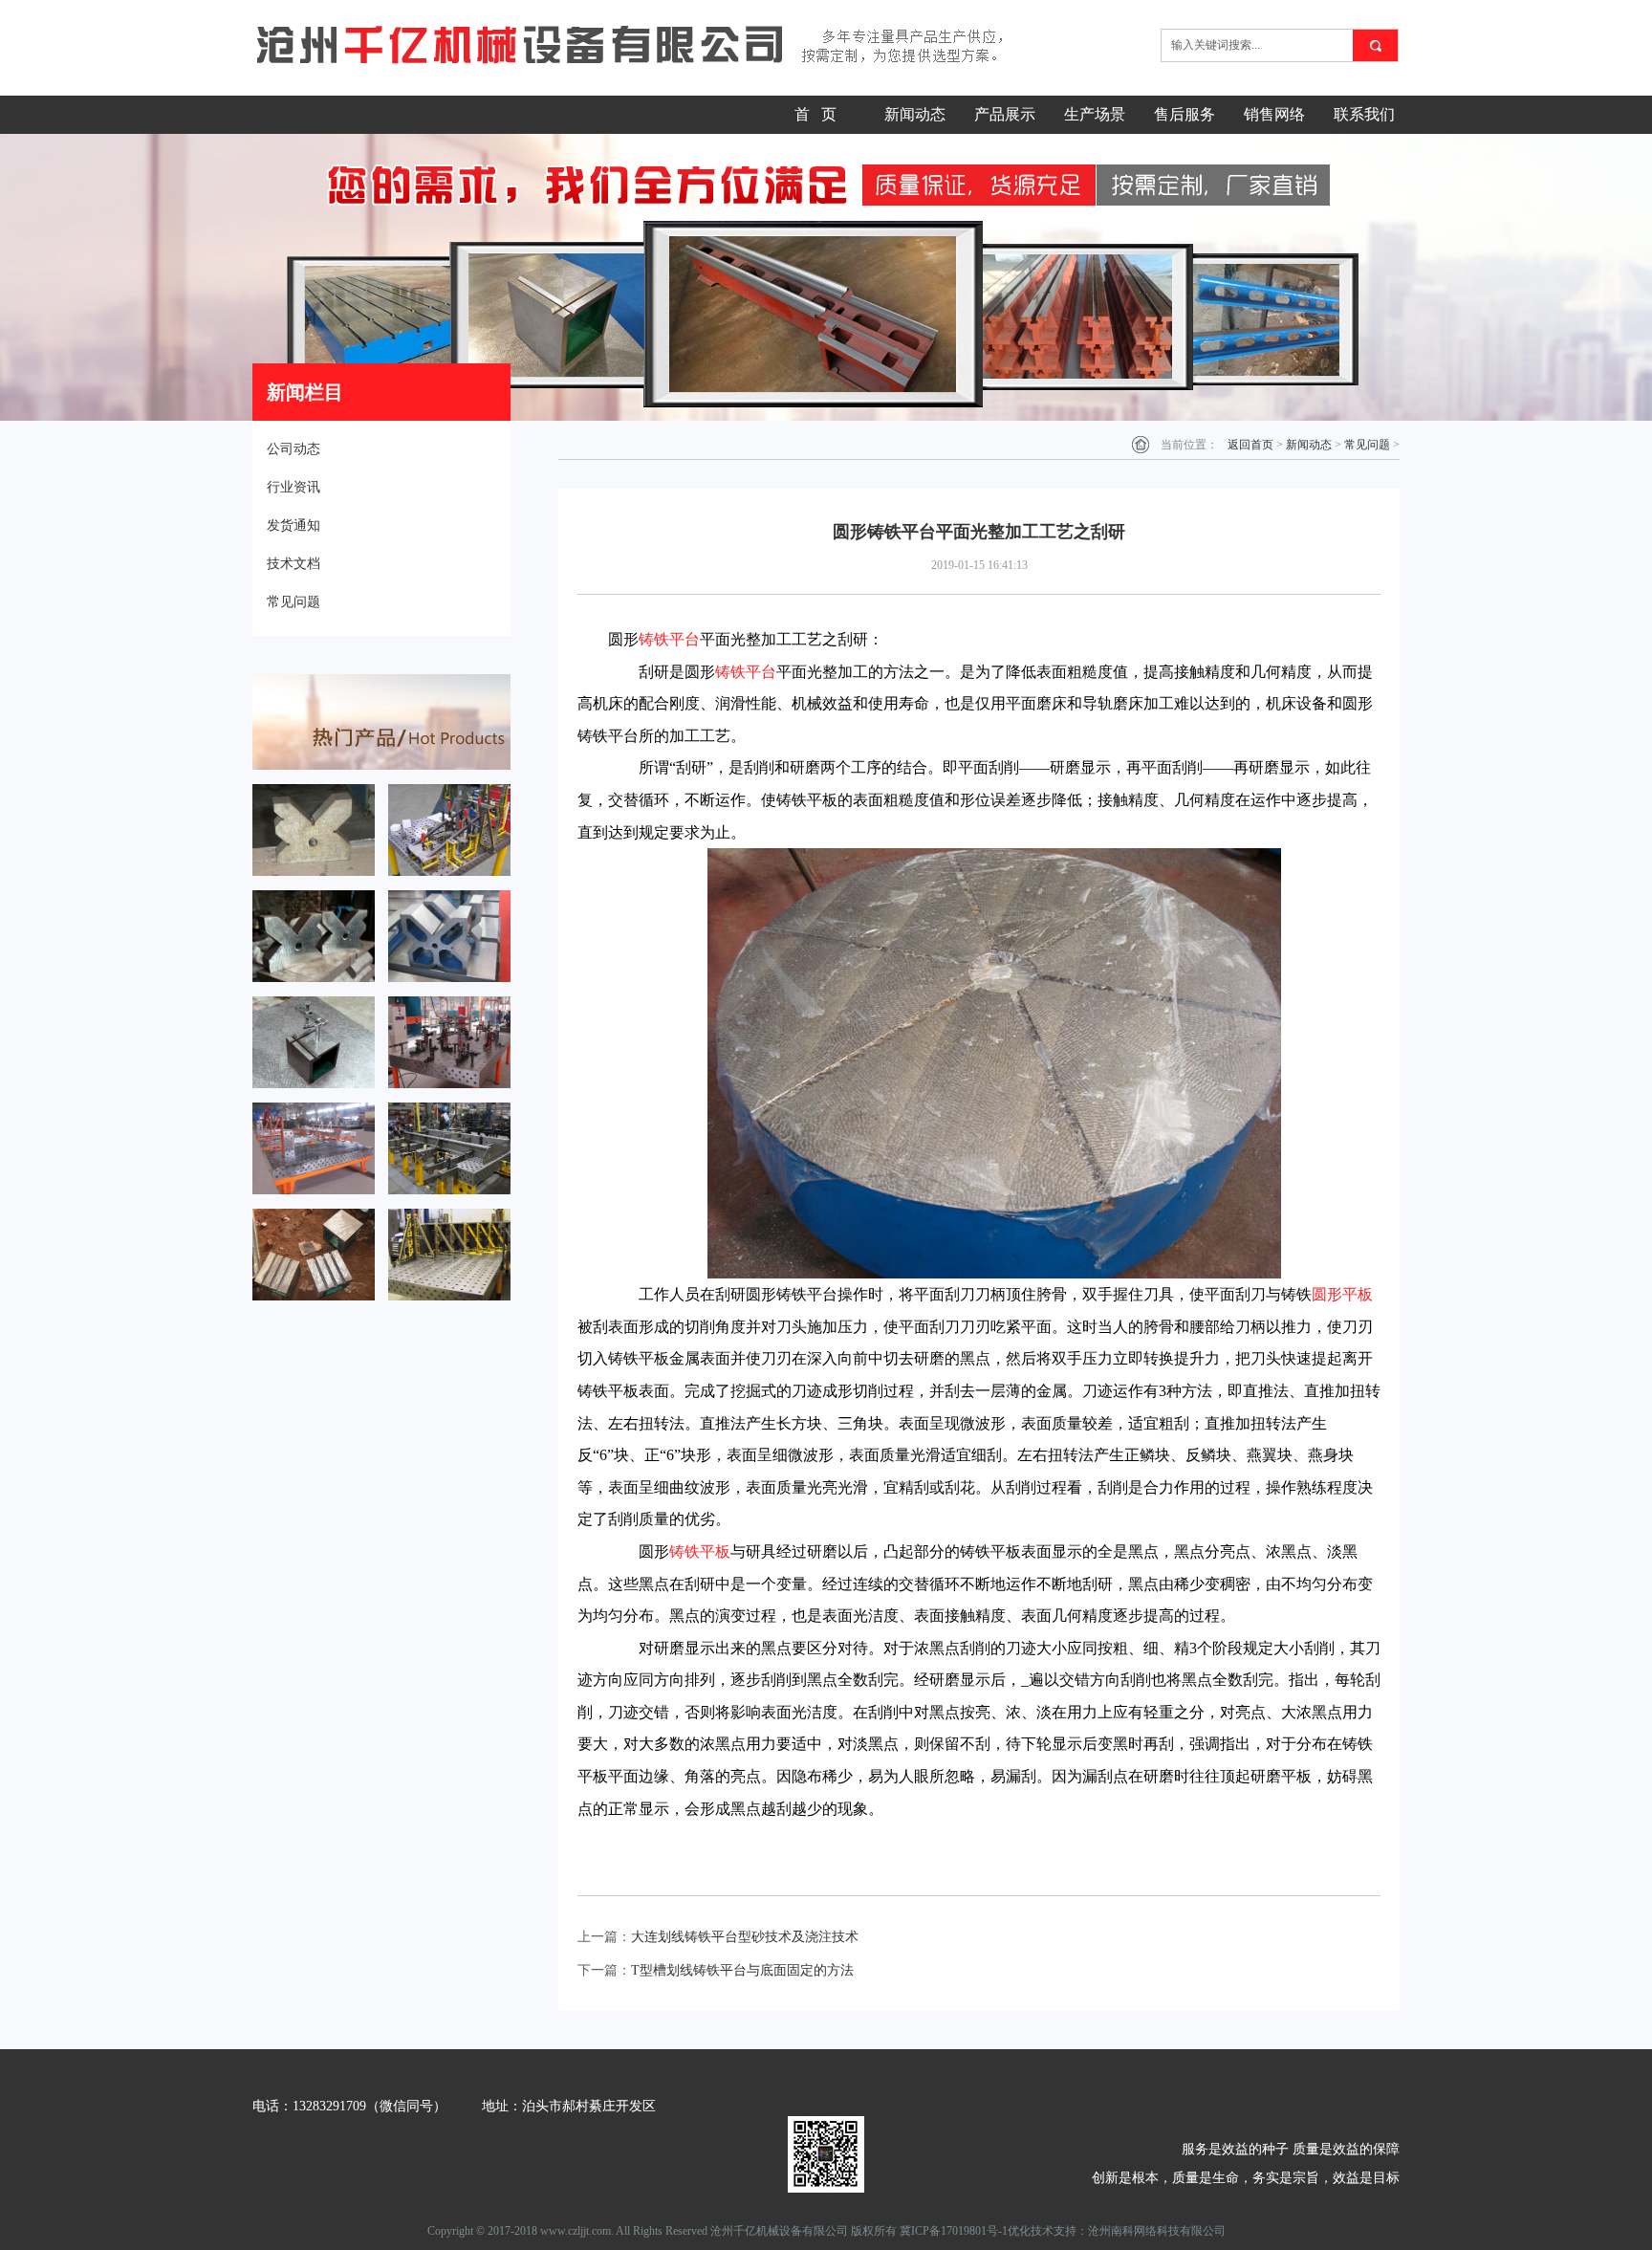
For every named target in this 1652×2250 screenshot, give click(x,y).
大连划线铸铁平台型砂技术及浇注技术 (745, 1937)
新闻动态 (915, 114)
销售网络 (1274, 114)
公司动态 (293, 449)
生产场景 (1095, 114)
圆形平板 (1342, 1294)
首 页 (815, 114)
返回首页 (1250, 445)
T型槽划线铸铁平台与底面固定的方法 (742, 1970)
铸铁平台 (669, 639)
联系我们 (1364, 114)
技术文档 (293, 564)
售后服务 (1185, 114)
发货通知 (293, 525)
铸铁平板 (700, 1551)
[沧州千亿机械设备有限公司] (646, 45)
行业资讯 (293, 487)
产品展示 (1005, 114)
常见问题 (293, 602)
